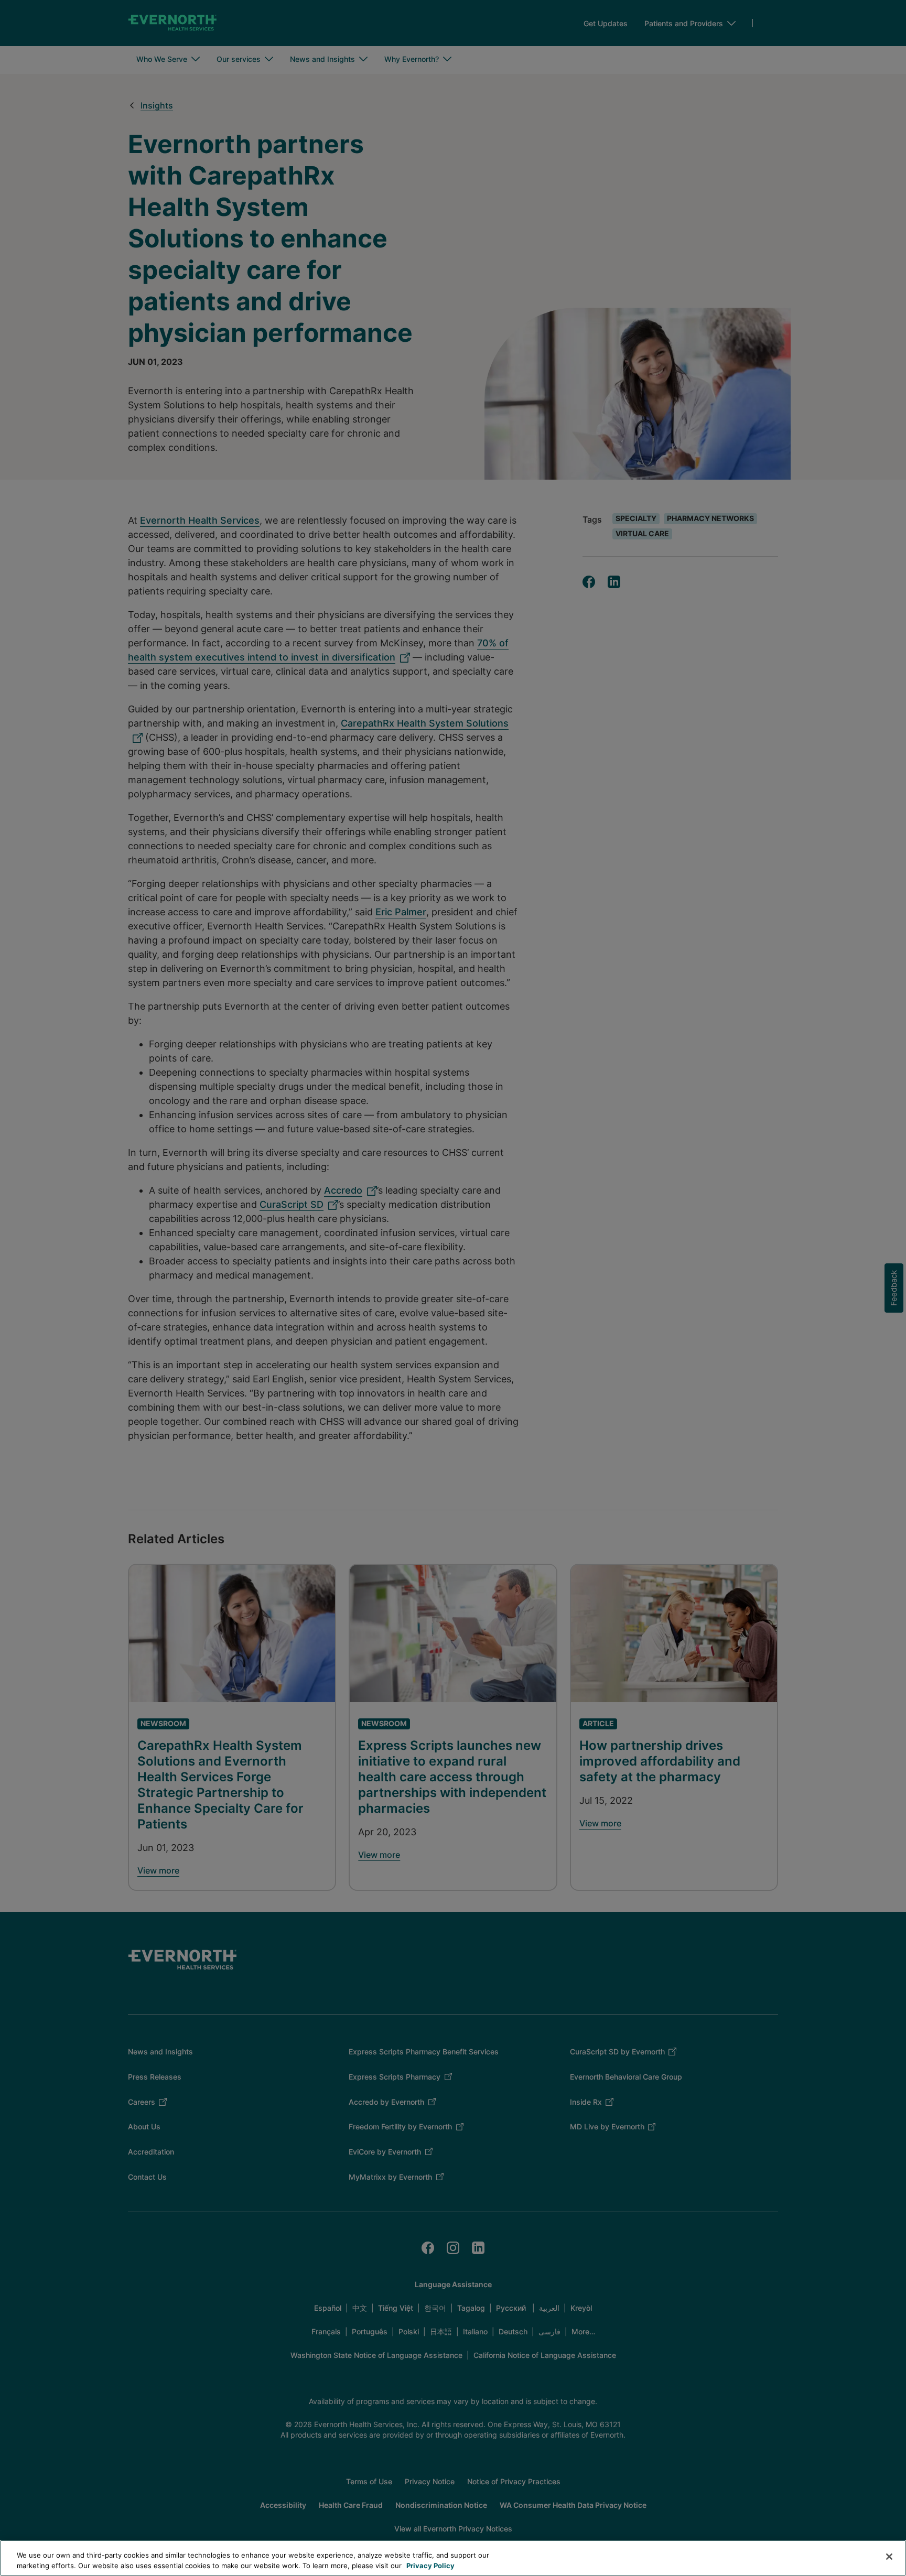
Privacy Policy (430, 2565)
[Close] (889, 2557)
